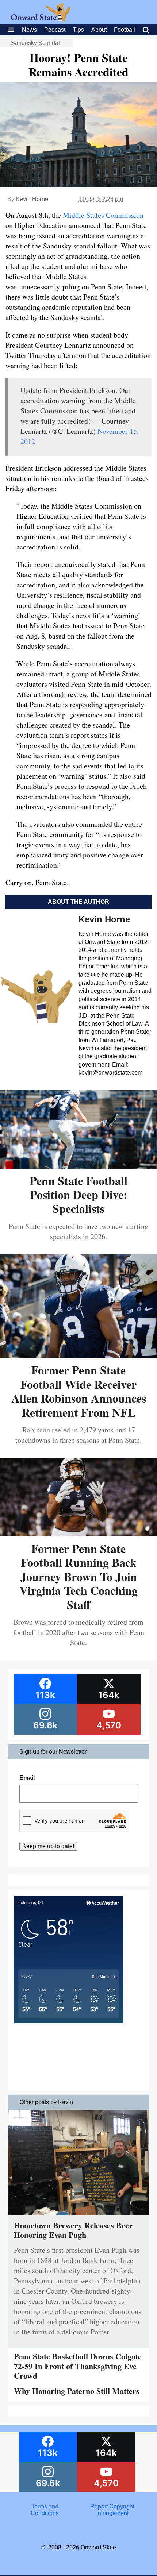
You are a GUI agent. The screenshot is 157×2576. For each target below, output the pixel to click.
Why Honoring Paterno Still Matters (77, 2391)
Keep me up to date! (48, 1846)
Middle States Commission (103, 215)
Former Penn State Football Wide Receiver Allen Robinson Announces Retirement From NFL (79, 1391)
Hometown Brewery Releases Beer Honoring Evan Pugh (73, 2230)
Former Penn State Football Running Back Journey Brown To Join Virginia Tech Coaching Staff (78, 1576)
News (29, 30)
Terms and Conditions (45, 2510)
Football (125, 30)
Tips (78, 30)
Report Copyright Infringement (112, 2510)
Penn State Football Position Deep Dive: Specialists (78, 1195)
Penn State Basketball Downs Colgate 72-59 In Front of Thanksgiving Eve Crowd (78, 2366)
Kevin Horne (32, 199)
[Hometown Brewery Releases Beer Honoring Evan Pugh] (79, 2217)
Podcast (55, 30)
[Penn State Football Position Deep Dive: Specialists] (78, 1166)
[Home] (41, 19)
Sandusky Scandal (35, 43)
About (99, 30)
